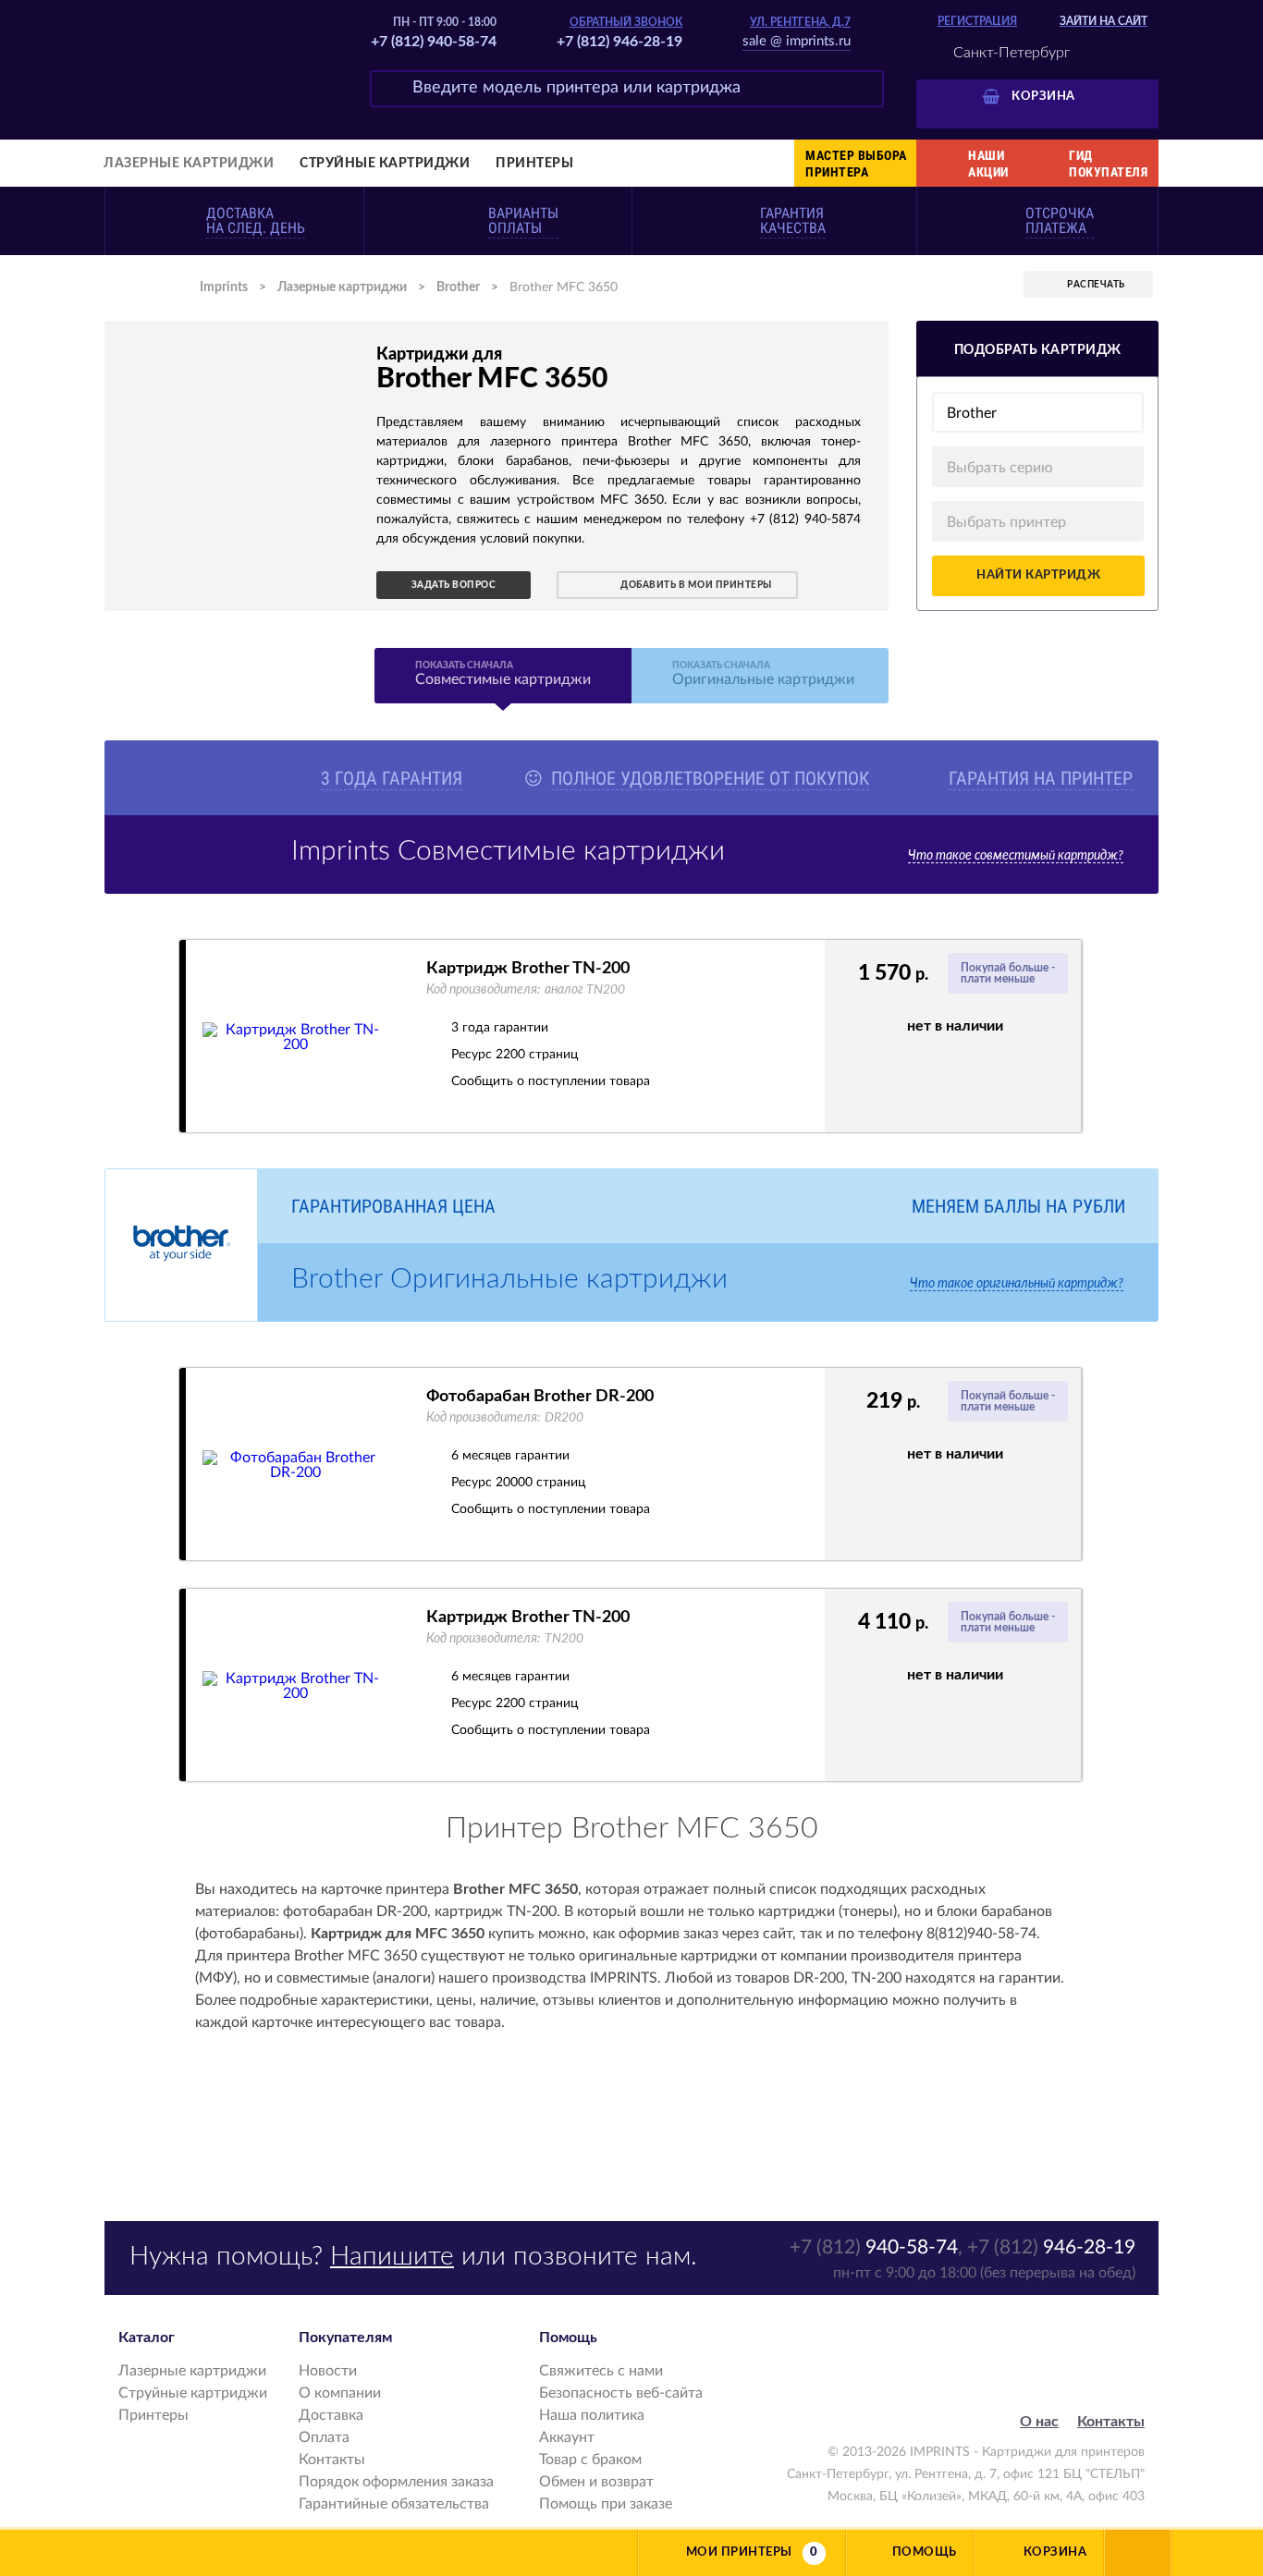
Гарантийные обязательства (394, 2504)
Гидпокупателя (1108, 164)
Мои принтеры (739, 2552)
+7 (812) (874, 2247)
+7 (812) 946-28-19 (619, 42)
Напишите (392, 2256)
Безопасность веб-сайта (621, 2393)
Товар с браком (590, 2460)
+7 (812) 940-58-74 (434, 42)
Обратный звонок (626, 22)
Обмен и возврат (596, 2482)
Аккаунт (567, 2437)
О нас (1039, 2422)
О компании (340, 2393)
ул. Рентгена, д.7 (800, 22)
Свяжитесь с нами (601, 2371)
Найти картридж (1038, 575)
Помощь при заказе (606, 2504)
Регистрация (977, 21)
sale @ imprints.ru (797, 41)
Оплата (324, 2437)
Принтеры (534, 164)
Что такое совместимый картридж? (1016, 856)
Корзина (1043, 97)
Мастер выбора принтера (856, 164)
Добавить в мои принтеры (696, 585)
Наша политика (592, 2415)
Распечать (1096, 285)
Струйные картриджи (385, 164)
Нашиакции (988, 164)
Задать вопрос (454, 585)
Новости (328, 2371)
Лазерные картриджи (189, 164)
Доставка (331, 2415)
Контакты (332, 2460)
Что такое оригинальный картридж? (1017, 1284)
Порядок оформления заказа (396, 2482)
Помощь (925, 2552)
